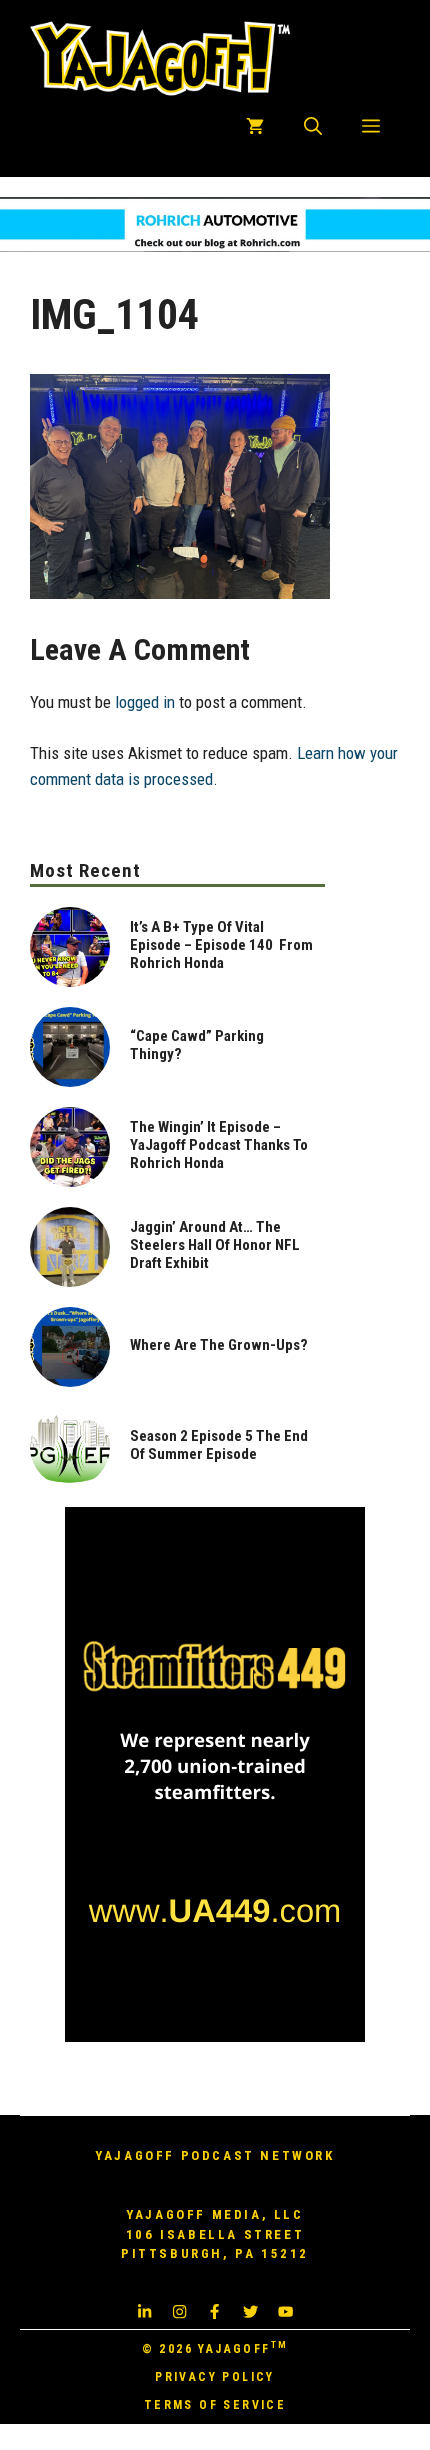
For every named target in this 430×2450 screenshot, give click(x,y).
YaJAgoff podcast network (214, 2155)
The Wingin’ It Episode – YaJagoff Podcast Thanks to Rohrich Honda (219, 1145)
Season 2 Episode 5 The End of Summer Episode (219, 1445)
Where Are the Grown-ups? (219, 1345)
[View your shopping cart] (255, 127)
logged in (145, 702)
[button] (313, 127)
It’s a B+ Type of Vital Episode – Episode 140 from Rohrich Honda (221, 945)
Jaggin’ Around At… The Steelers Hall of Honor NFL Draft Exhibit (215, 1245)
